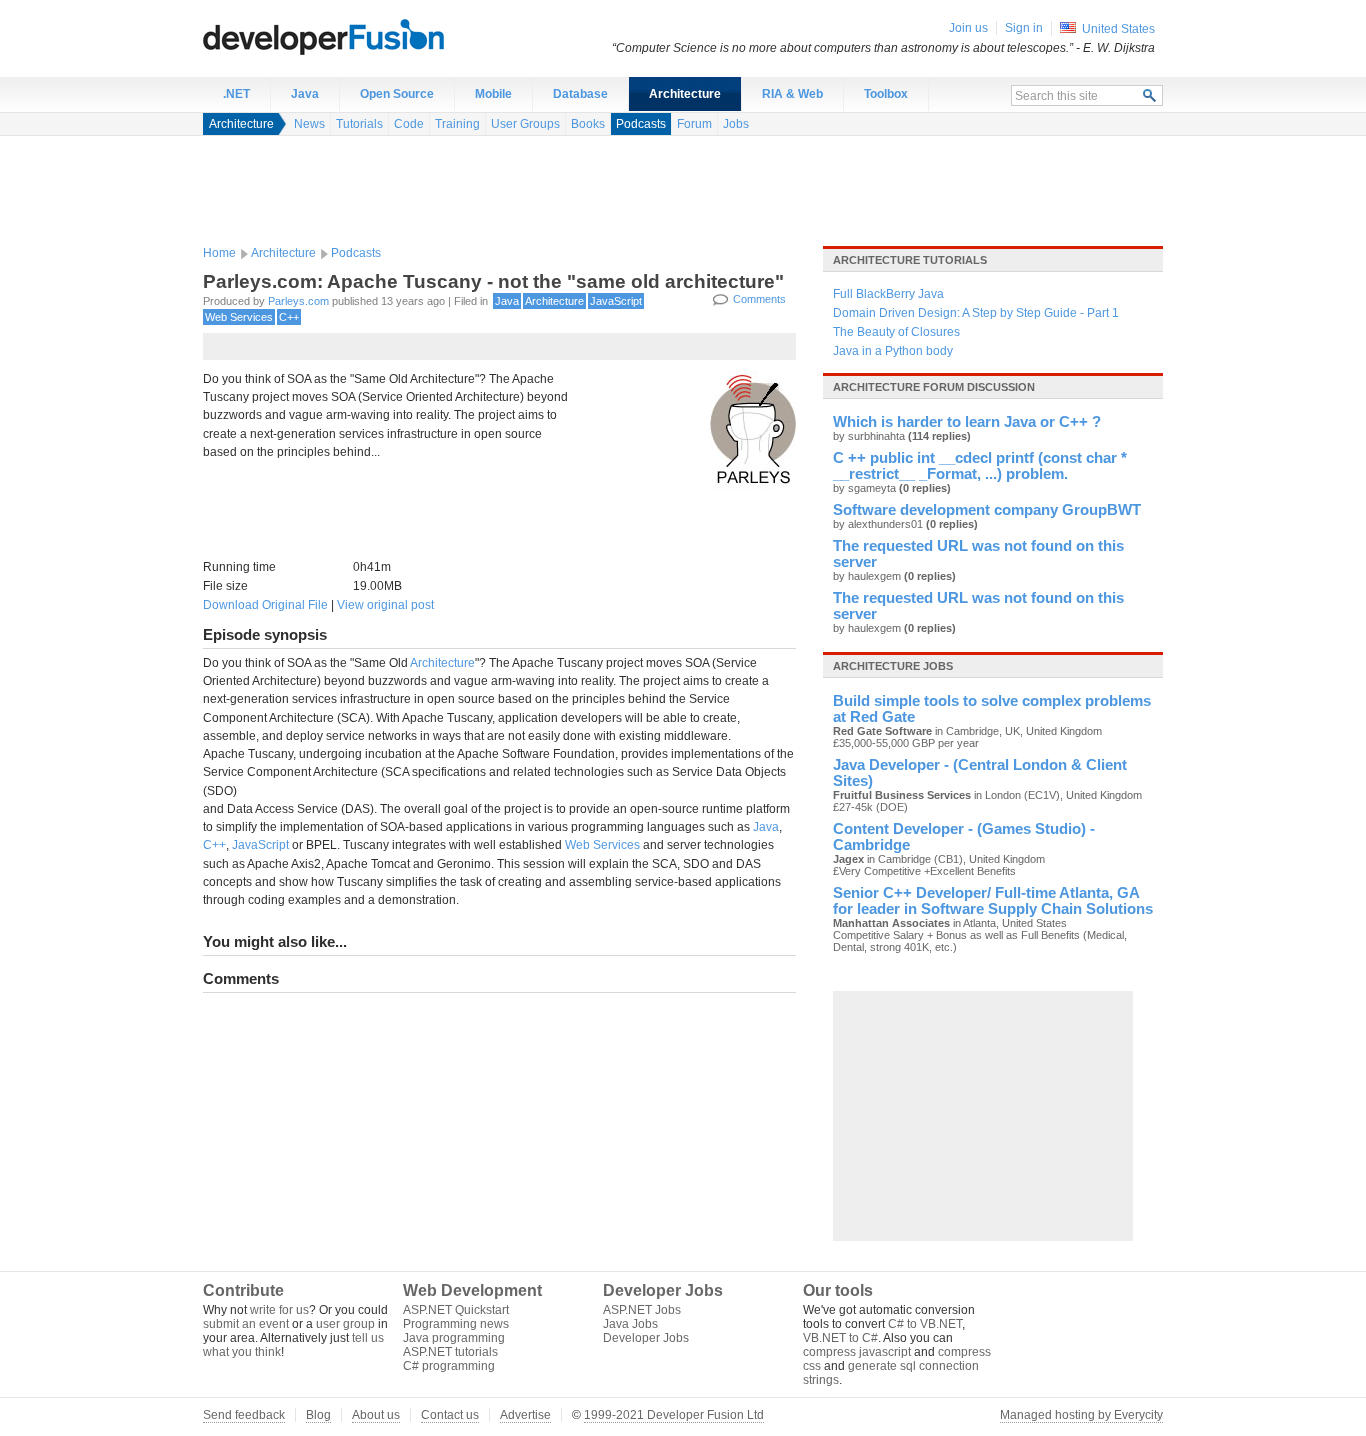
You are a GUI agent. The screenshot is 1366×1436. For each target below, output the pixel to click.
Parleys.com (298, 301)
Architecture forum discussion (934, 387)
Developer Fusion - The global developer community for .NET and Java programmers (373, 36)
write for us (279, 1310)
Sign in (1024, 28)
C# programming (449, 1366)
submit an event (246, 1324)
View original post (385, 605)
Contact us (450, 1415)
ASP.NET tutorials (450, 1352)
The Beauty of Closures (896, 332)
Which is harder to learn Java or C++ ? (967, 422)
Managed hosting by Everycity (1081, 1415)
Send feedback (244, 1415)
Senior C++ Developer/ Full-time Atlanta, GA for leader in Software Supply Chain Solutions (993, 901)
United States (1118, 29)
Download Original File (265, 605)
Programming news (456, 1324)
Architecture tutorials (910, 260)
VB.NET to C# (840, 1338)
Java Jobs (630, 1324)
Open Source (397, 94)
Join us (968, 28)
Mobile (493, 94)
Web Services (239, 317)
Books (588, 124)
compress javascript (857, 1352)
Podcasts (641, 124)
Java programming (454, 1338)
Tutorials (359, 124)
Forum (694, 124)
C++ (289, 317)
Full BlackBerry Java (888, 294)
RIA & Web (792, 94)
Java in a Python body (893, 351)
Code (409, 124)
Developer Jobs (646, 1338)
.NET (236, 94)
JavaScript (616, 301)
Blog (318, 1415)
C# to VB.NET (925, 1324)
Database (580, 94)
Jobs (736, 124)
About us (376, 1415)
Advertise (525, 1415)
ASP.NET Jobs (642, 1310)
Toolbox (886, 94)
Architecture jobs (893, 666)
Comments (759, 299)
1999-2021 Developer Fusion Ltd (674, 1415)
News (309, 124)
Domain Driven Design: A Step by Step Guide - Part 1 (976, 313)
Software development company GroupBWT (987, 510)
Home (219, 253)
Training (457, 124)
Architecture (685, 94)
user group (345, 1324)
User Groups (525, 124)
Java (305, 94)
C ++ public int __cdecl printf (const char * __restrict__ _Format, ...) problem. (980, 466)
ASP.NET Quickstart (456, 1310)
